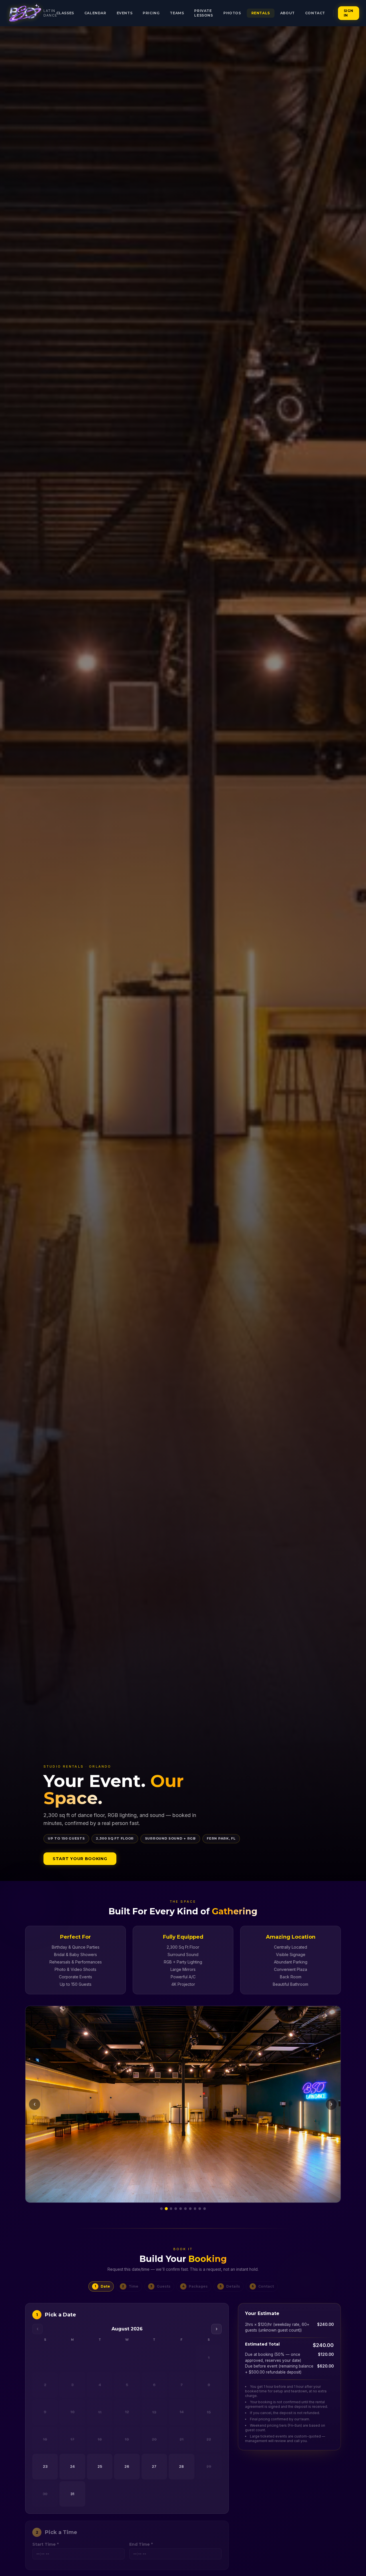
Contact (315, 13)
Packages (195, 2286)
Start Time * (45, 2544)
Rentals (261, 13)
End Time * (141, 2544)
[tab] (161, 2209)
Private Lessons (203, 13)
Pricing (151, 13)
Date (103, 2286)
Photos (232, 13)
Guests (160, 2286)
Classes (65, 13)
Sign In (349, 13)
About (288, 13)
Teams (177, 13)
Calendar (95, 13)
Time (130, 2286)
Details (230, 2286)
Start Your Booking (80, 1859)
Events (125, 13)
